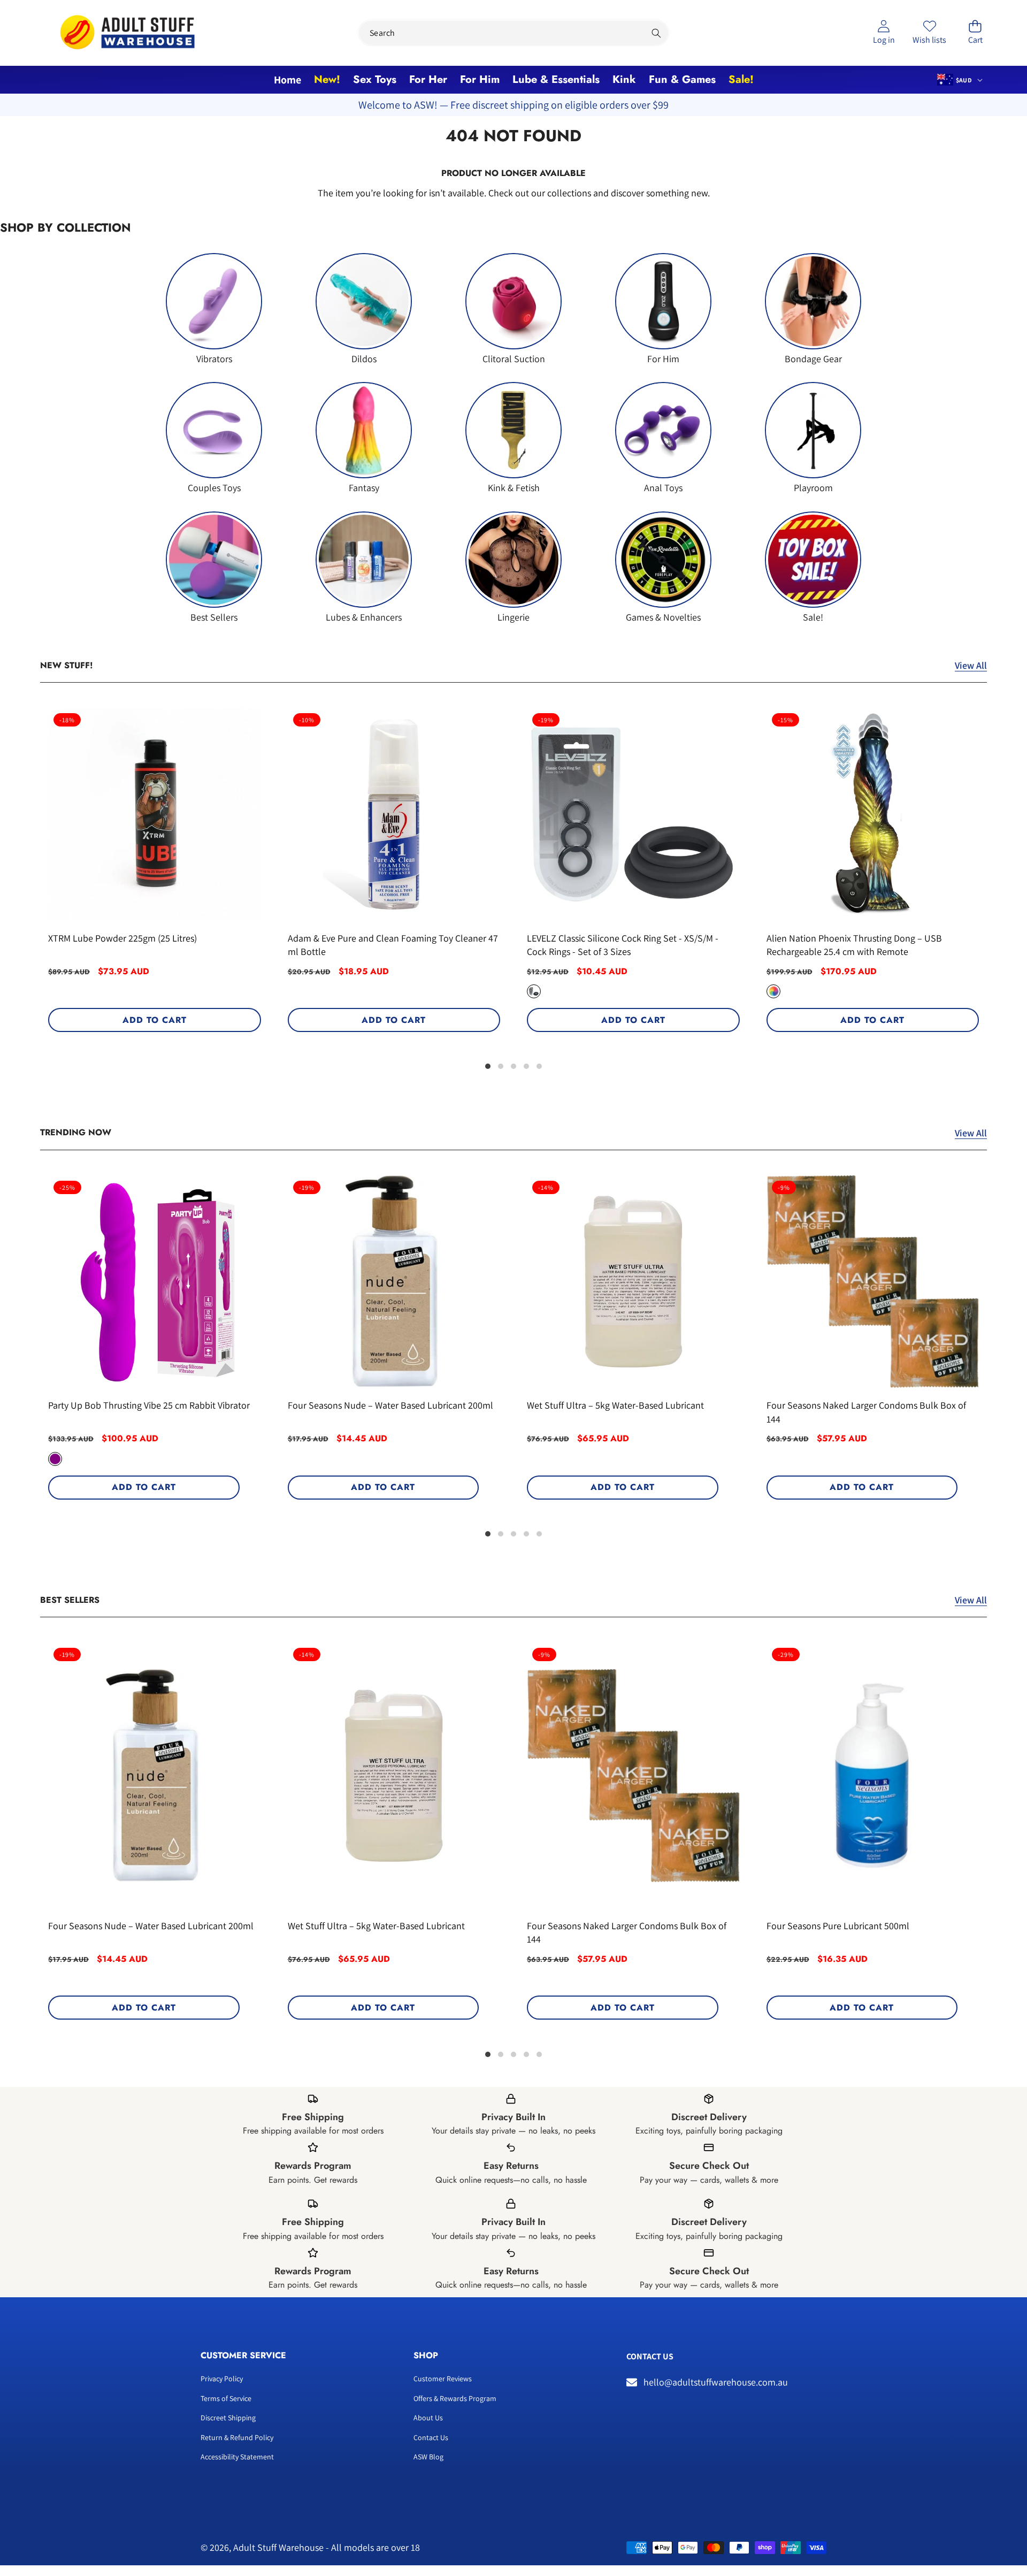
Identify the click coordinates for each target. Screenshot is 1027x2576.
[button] (975, 33)
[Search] (656, 33)
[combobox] (513, 33)
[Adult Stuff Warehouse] (127, 33)
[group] (214, 309)
